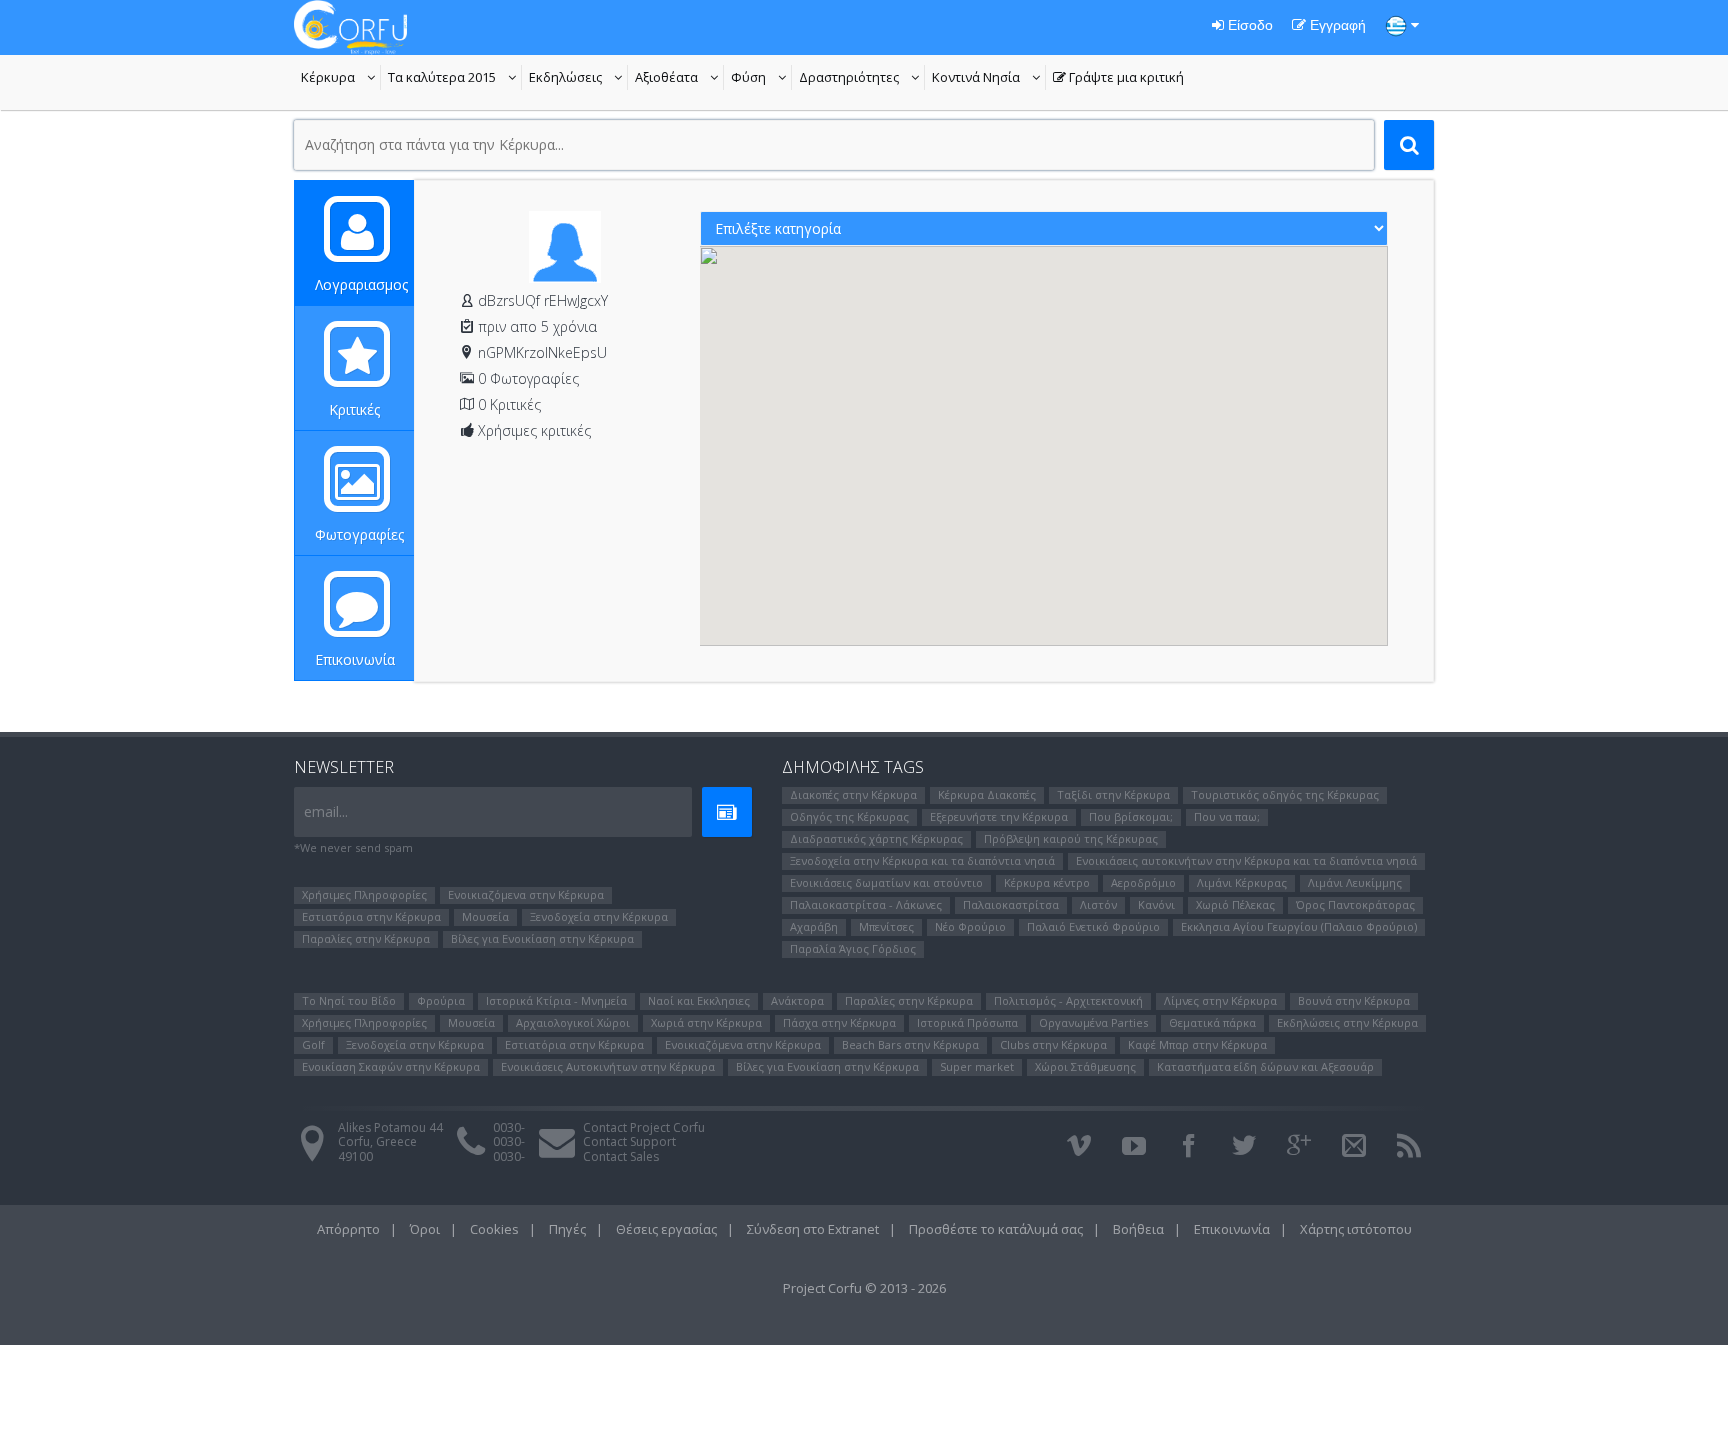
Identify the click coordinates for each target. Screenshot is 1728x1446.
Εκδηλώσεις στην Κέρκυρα (1347, 1022)
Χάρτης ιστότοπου (1356, 1229)
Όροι (425, 1229)
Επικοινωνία (355, 659)
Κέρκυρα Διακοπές (987, 794)
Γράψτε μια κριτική (1118, 79)
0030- (509, 1127)
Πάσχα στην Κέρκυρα (839, 1022)
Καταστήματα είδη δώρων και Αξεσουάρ (1265, 1066)
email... (326, 811)
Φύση (761, 79)
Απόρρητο (348, 1229)
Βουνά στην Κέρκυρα (1354, 1000)
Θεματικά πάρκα (1212, 1022)
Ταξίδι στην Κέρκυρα (1113, 794)
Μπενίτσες (886, 926)
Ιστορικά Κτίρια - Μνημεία (556, 1000)
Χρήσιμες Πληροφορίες (364, 894)
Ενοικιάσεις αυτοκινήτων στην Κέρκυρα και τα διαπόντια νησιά (1246, 860)
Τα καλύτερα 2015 (455, 79)
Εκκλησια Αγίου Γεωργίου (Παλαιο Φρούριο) (1299, 926)
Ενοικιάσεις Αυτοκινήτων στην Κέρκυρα (608, 1066)
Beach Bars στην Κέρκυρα (910, 1044)
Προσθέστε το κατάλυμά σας (996, 1229)
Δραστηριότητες (862, 79)
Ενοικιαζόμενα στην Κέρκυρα (526, 894)
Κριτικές (354, 409)
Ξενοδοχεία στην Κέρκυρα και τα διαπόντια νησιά (922, 860)
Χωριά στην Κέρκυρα (706, 1022)
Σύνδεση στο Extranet (813, 1229)
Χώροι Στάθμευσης (1085, 1066)
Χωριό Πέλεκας (1235, 904)
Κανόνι (1156, 904)
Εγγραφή (1336, 25)
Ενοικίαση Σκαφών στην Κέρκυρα (391, 1066)
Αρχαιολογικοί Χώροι (573, 1022)
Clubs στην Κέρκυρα (1053, 1044)
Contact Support (629, 1141)
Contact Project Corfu (644, 1127)
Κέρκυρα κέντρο (1047, 882)
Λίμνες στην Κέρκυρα (1220, 1000)
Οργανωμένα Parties (1093, 1022)
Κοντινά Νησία (989, 79)
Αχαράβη (814, 926)
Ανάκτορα (797, 1000)
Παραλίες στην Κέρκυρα (366, 938)
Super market (977, 1066)
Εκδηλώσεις (578, 79)
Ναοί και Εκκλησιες (699, 1000)
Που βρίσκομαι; (1131, 816)
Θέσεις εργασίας (666, 1229)
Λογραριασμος (361, 284)
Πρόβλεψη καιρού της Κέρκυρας (1071, 838)
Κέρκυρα (341, 79)
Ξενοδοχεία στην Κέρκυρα (599, 916)
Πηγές (567, 1229)
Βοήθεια (1138, 1229)
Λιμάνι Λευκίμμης (1355, 882)
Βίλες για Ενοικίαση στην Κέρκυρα (542, 938)
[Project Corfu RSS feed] (1409, 1146)
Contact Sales (621, 1156)
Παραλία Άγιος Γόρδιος (853, 948)
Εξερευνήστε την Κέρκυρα (999, 816)
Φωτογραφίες (359, 534)
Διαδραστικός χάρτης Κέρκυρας (876, 838)
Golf (313, 1044)
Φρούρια (441, 1000)
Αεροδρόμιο (1143, 882)
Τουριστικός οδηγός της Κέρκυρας (1285, 794)
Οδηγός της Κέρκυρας (849, 816)
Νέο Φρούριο (970, 926)
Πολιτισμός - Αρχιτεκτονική (1068, 1000)
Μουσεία (485, 916)
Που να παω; (1227, 816)
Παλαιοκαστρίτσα (1011, 904)
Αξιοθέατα (679, 79)
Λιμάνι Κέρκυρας (1242, 882)
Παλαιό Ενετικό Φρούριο (1093, 926)
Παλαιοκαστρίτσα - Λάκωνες (866, 904)
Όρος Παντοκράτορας (1355, 904)
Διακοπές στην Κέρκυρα (853, 794)
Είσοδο (1248, 25)
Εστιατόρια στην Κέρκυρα (371, 916)
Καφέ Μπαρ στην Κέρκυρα (1197, 1044)
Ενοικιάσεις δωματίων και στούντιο (886, 882)
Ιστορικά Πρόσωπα (967, 1022)
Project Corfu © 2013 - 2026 (864, 1288)
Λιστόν (1098, 904)
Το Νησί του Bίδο (349, 1000)
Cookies (494, 1229)
